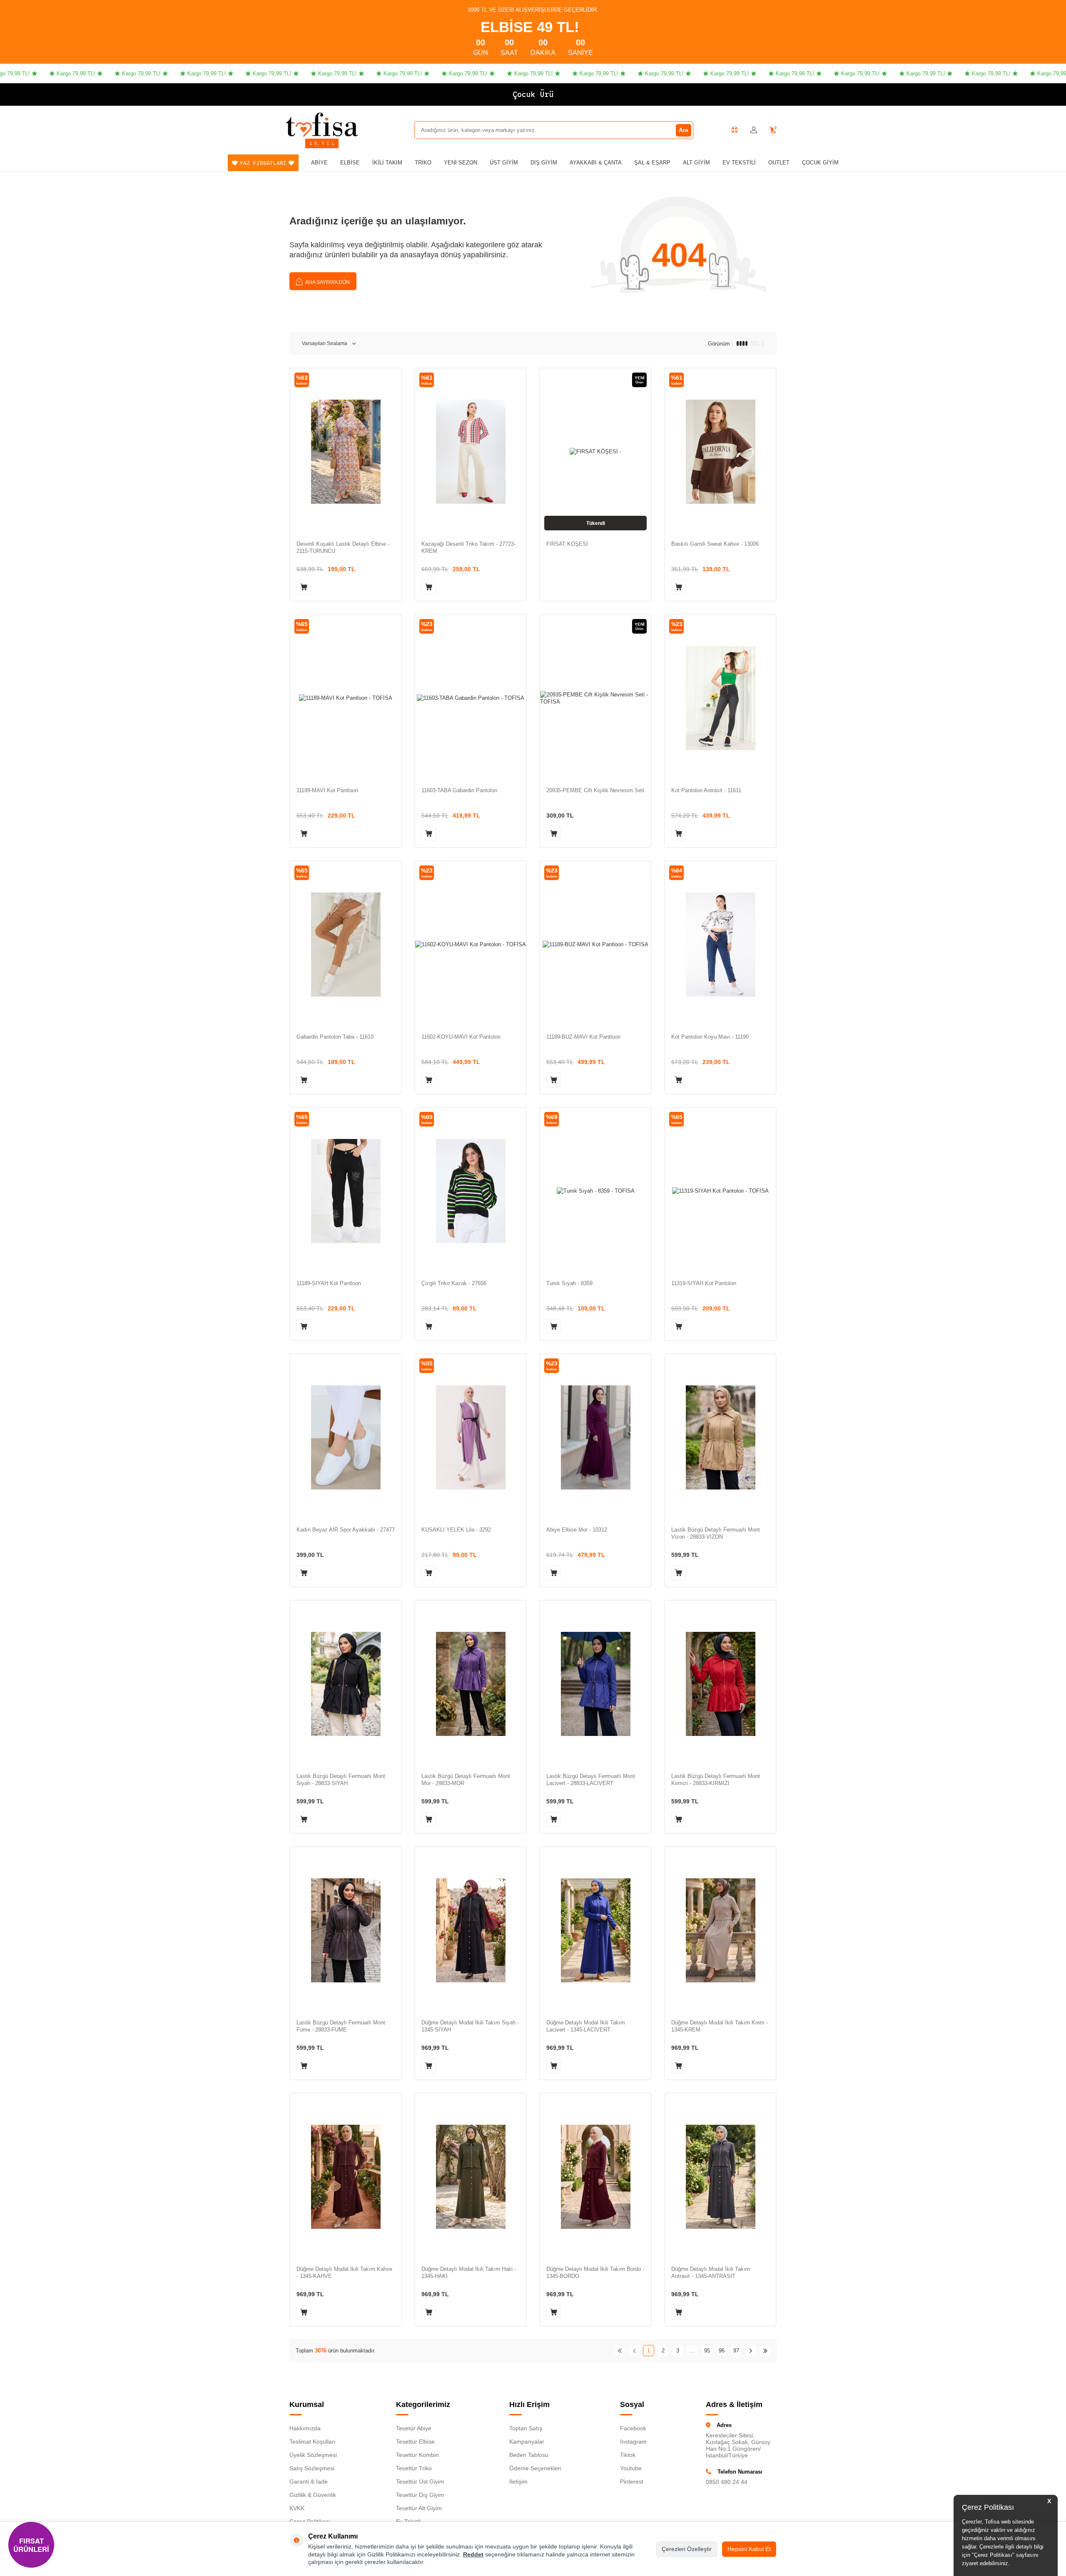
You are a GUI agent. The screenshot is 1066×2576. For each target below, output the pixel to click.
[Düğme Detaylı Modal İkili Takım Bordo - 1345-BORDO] (595, 2177)
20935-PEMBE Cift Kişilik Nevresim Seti (595, 790)
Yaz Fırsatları (263, 163)
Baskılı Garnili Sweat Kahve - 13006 (715, 544)
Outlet (779, 163)
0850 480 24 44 (727, 2482)
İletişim (518, 2482)
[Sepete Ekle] (304, 587)
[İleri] (751, 2351)
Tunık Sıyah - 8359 (569, 1283)
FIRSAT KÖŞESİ (567, 544)
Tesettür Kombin (417, 2455)
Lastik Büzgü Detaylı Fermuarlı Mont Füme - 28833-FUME (341, 2026)
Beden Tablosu (529, 2455)
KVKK (297, 2508)
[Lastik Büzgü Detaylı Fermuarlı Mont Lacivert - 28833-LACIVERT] (595, 1684)
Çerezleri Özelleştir (687, 2549)
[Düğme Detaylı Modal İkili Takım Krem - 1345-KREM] (720, 1930)
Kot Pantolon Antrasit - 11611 (706, 790)
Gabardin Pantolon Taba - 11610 (335, 1037)
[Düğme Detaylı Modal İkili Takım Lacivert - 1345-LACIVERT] (595, 1930)
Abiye (319, 163)
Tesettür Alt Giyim (419, 2508)
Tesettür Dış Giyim (420, 2495)
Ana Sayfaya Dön (327, 282)
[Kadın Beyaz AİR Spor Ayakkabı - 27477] (346, 1437)
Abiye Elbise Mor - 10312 (577, 1530)
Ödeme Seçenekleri (535, 2468)
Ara (684, 130)
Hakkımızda (305, 2428)
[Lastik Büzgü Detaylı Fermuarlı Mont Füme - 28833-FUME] (346, 1930)
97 (736, 2351)
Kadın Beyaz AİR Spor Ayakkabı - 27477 (346, 1530)
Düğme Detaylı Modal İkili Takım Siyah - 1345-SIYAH (470, 2026)
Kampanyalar (527, 2442)
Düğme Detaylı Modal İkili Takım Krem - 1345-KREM (720, 2026)
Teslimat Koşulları (313, 2442)
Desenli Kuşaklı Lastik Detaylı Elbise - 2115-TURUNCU (343, 547)
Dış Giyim (544, 163)
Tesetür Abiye (414, 2428)
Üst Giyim (504, 163)
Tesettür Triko (414, 2468)
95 (707, 2351)
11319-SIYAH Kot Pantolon (704, 1283)
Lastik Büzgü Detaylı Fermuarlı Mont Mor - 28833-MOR (466, 1780)
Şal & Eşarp (652, 163)
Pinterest (632, 2482)
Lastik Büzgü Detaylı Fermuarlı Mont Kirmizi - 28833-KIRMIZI (716, 1780)
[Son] (765, 2351)
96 (722, 2351)
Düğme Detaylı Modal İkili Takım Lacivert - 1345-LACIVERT (586, 2026)
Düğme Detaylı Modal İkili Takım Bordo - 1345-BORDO (595, 2273)
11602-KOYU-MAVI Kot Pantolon (461, 1037)
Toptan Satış (526, 2428)
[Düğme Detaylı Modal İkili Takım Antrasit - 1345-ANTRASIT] (720, 2177)
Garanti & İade (309, 2482)
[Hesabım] (754, 130)
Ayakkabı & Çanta (596, 163)
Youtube (631, 2468)
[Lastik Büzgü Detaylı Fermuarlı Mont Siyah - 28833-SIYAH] (346, 1684)
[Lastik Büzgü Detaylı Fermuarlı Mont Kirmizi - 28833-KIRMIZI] (720, 1684)
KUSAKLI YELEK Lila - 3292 (456, 1530)
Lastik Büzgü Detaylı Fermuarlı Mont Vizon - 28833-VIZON (716, 1533)
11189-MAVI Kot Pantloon (327, 790)
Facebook (633, 2428)
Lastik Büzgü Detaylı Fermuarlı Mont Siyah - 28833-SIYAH (341, 1780)
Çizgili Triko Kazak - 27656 (454, 1283)
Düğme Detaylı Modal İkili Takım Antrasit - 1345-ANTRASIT (711, 2273)
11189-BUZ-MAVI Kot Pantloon (583, 1037)
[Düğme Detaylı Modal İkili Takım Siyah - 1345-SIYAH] (471, 1930)
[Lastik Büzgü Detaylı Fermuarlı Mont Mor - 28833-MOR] (471, 1684)
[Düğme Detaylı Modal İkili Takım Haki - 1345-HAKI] (471, 2177)
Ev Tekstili (739, 163)
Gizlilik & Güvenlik (313, 2495)
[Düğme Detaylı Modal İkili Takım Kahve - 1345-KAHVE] (346, 2177)
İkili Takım (387, 163)
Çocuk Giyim (820, 163)
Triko (423, 163)
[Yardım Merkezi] (735, 130)
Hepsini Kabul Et (749, 2549)
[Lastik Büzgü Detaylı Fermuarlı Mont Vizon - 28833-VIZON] (720, 1437)
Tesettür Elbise (415, 2442)
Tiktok (628, 2455)
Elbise (350, 163)
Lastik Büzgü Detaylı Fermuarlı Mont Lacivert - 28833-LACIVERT (591, 1780)
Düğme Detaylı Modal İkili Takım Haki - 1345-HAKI (469, 2273)
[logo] (322, 124)
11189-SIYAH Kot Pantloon (329, 1283)
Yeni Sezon (461, 163)
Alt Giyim (696, 163)
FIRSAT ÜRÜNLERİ (31, 2545)
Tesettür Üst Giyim (420, 2482)
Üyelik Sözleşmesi (313, 2455)
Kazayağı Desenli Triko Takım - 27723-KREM (468, 547)
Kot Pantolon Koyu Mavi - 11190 (710, 1037)
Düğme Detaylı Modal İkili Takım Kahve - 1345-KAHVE (344, 2273)
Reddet (473, 2554)
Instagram (633, 2442)
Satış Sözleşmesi (312, 2468)
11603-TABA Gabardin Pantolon (459, 790)
